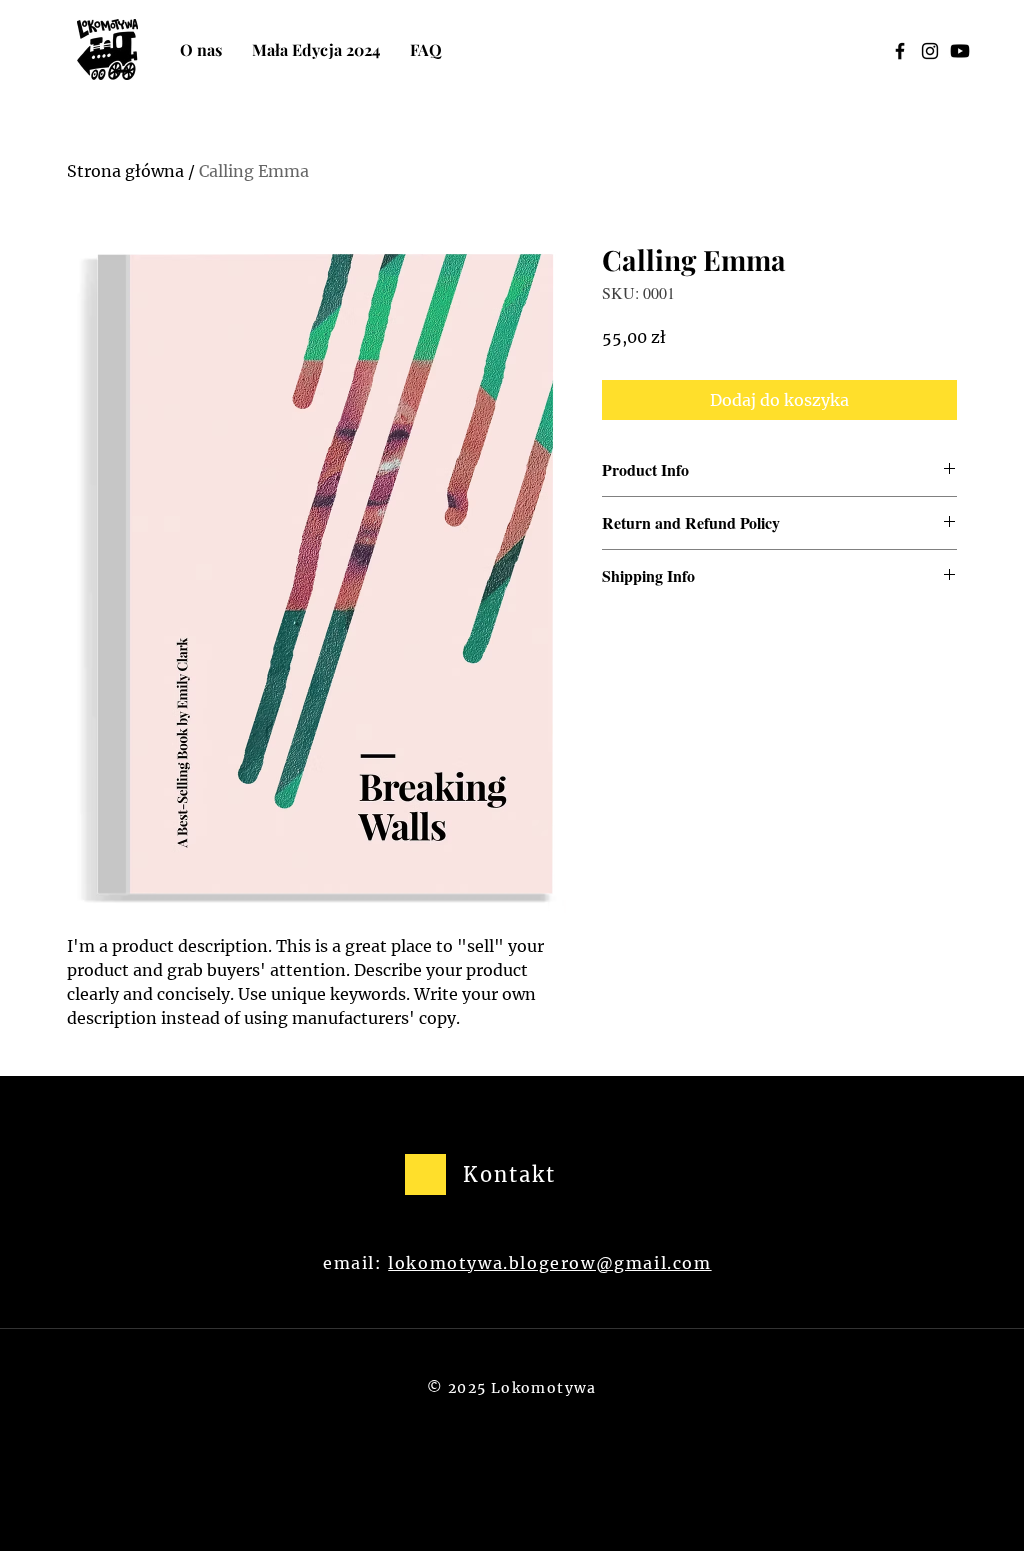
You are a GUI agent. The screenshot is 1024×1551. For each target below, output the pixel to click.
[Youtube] (960, 51)
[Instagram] (930, 51)
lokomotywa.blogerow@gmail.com (549, 1263)
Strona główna (125, 171)
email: (355, 1263)
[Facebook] (900, 51)
